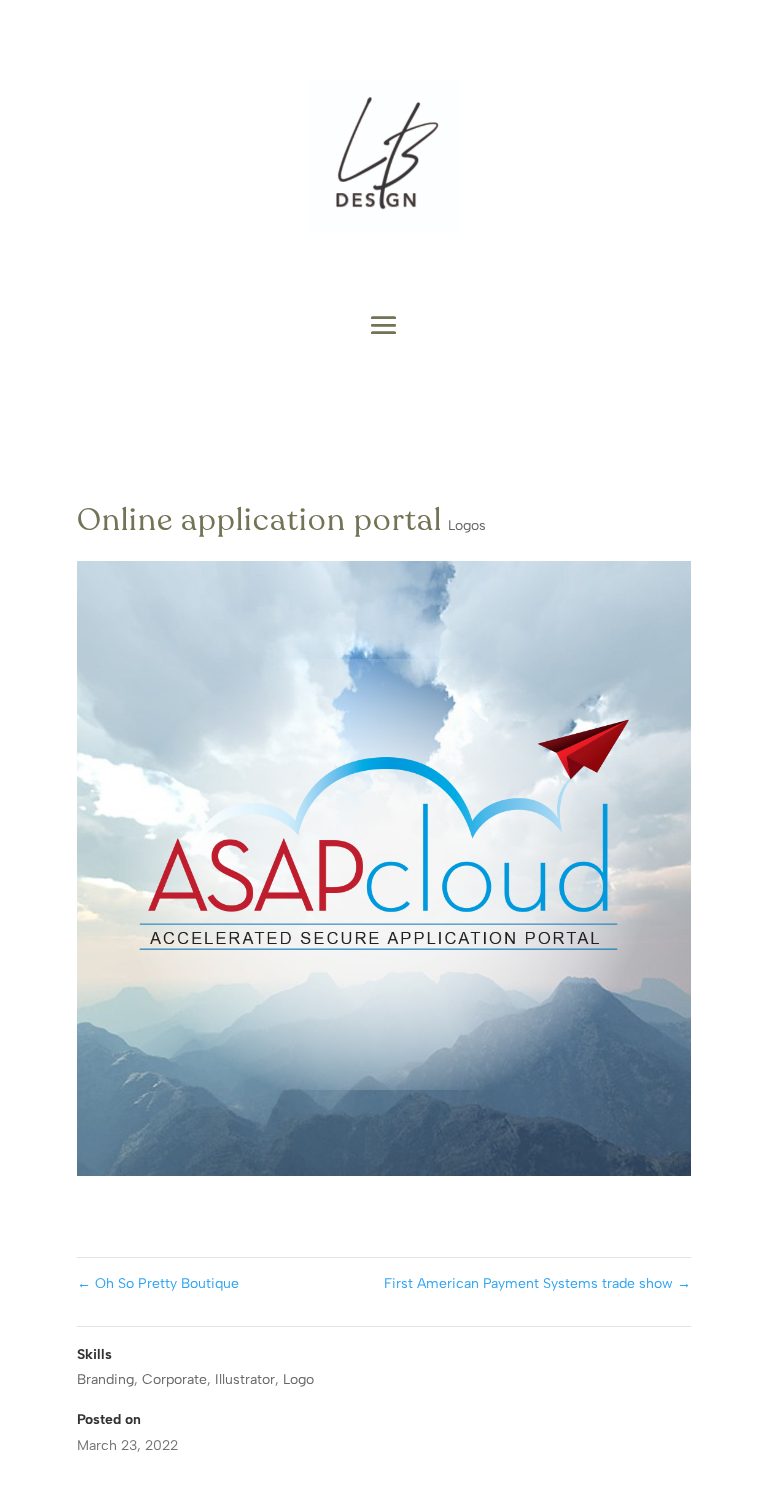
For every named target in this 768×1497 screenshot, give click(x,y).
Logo (298, 1379)
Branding (105, 1379)
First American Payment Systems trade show (537, 1283)
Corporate (174, 1379)
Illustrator (245, 1379)
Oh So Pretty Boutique (158, 1283)
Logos (467, 525)
